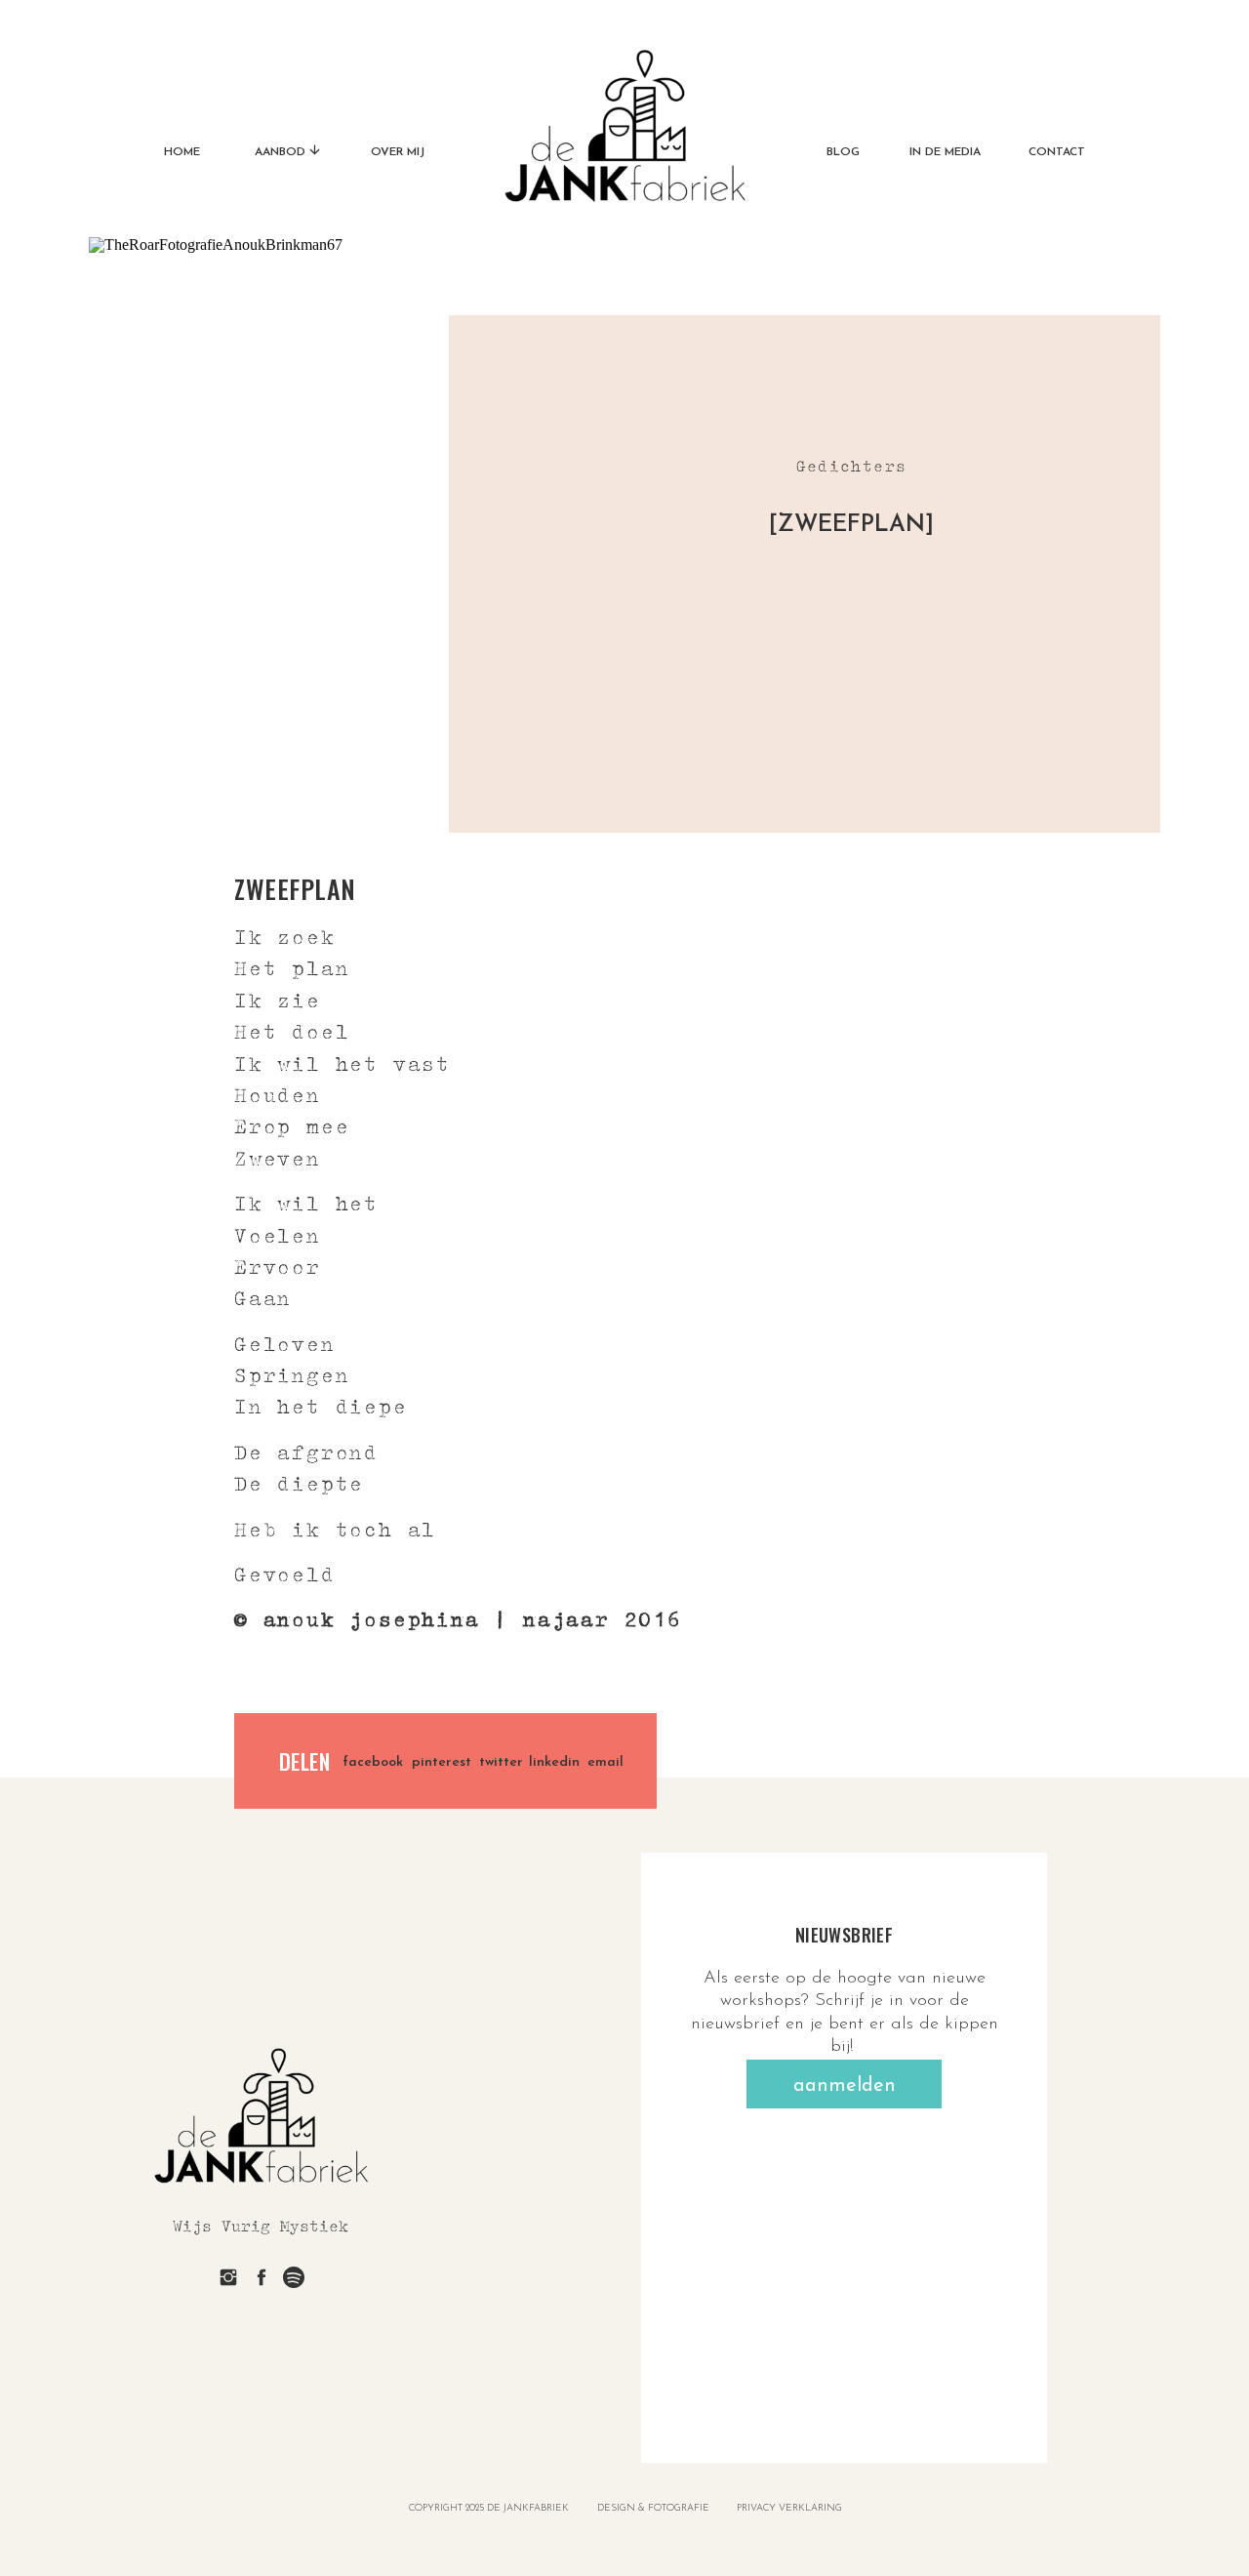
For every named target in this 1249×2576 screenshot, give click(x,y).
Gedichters (852, 466)
